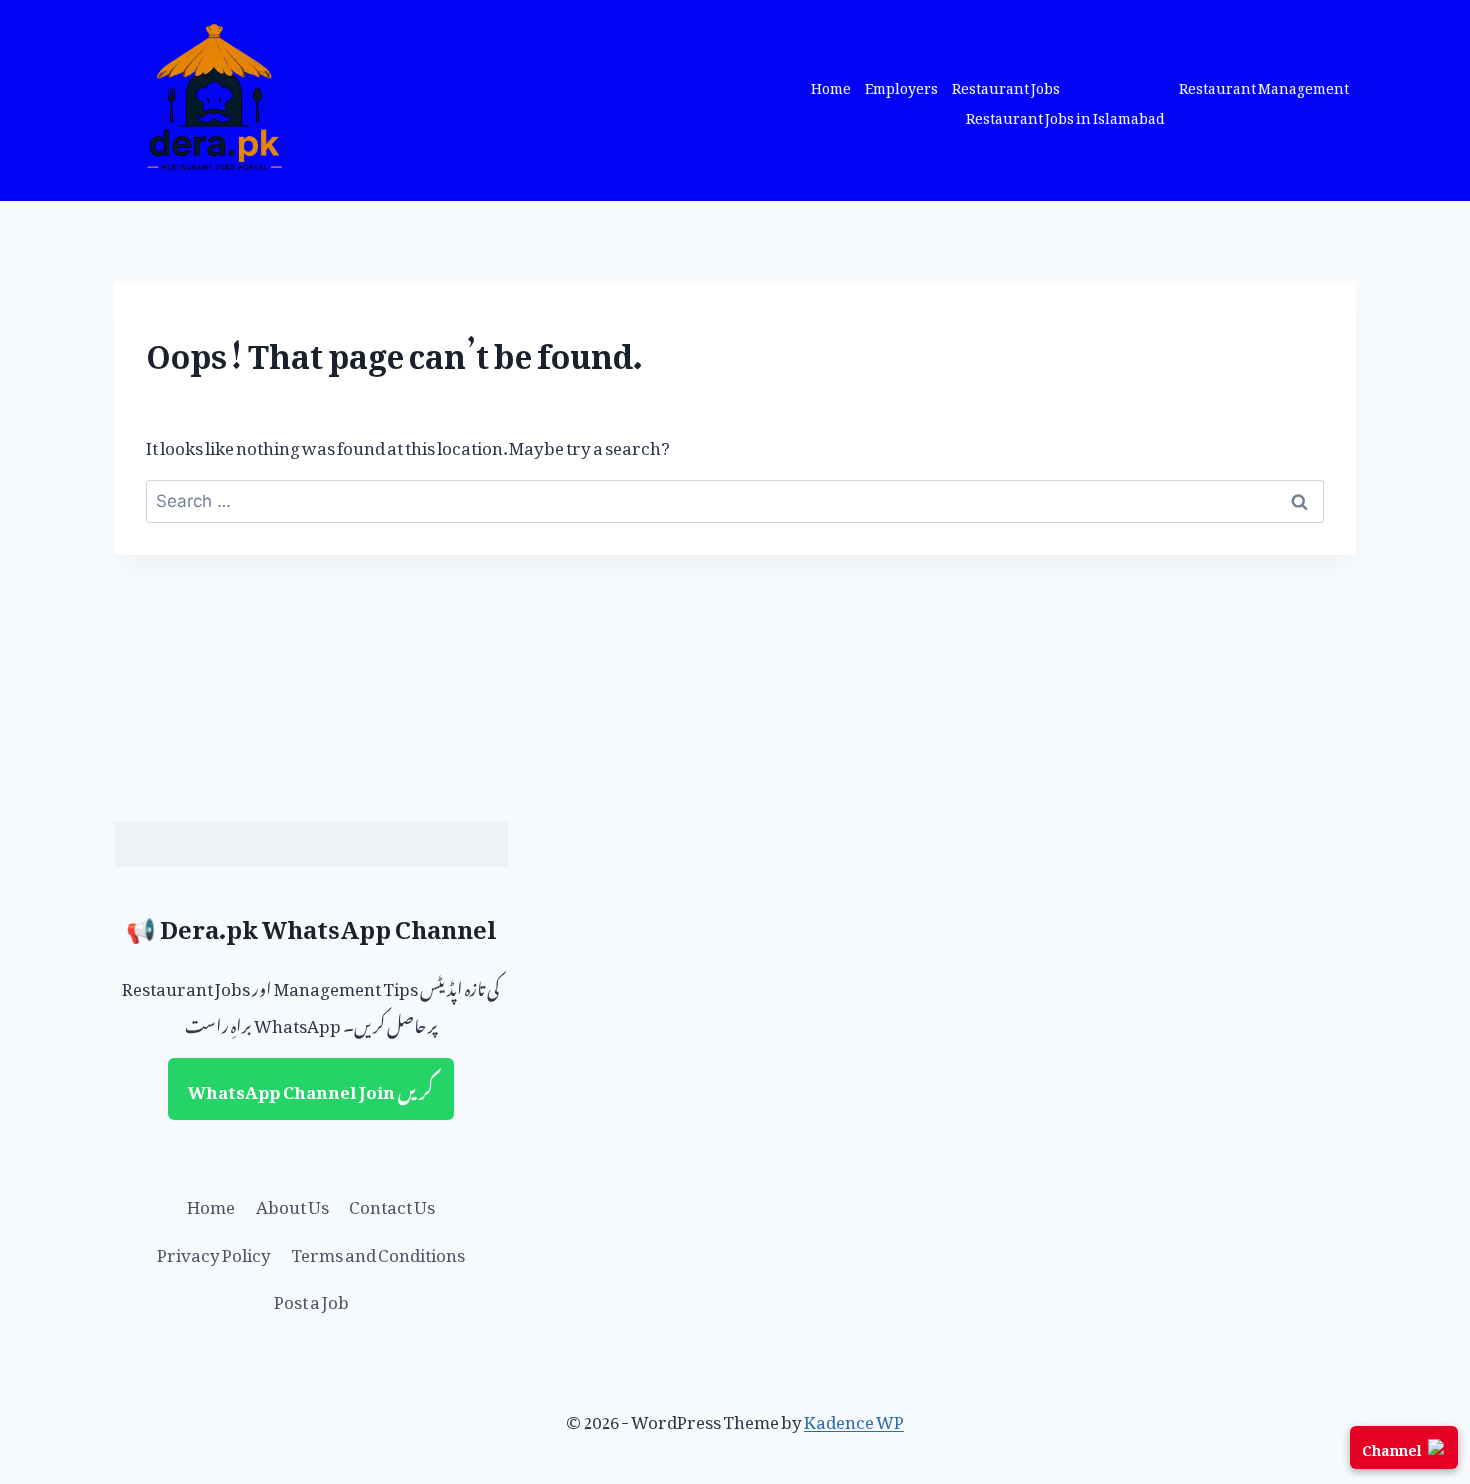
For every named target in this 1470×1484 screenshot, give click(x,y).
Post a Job (311, 1298)
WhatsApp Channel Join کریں (311, 1088)
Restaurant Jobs (1006, 85)
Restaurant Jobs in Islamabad (1065, 115)
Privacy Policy (214, 1251)
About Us (292, 1203)
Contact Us (392, 1203)
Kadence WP (854, 1418)
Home (831, 85)
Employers (901, 85)
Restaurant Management (1264, 85)
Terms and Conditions (378, 1251)
